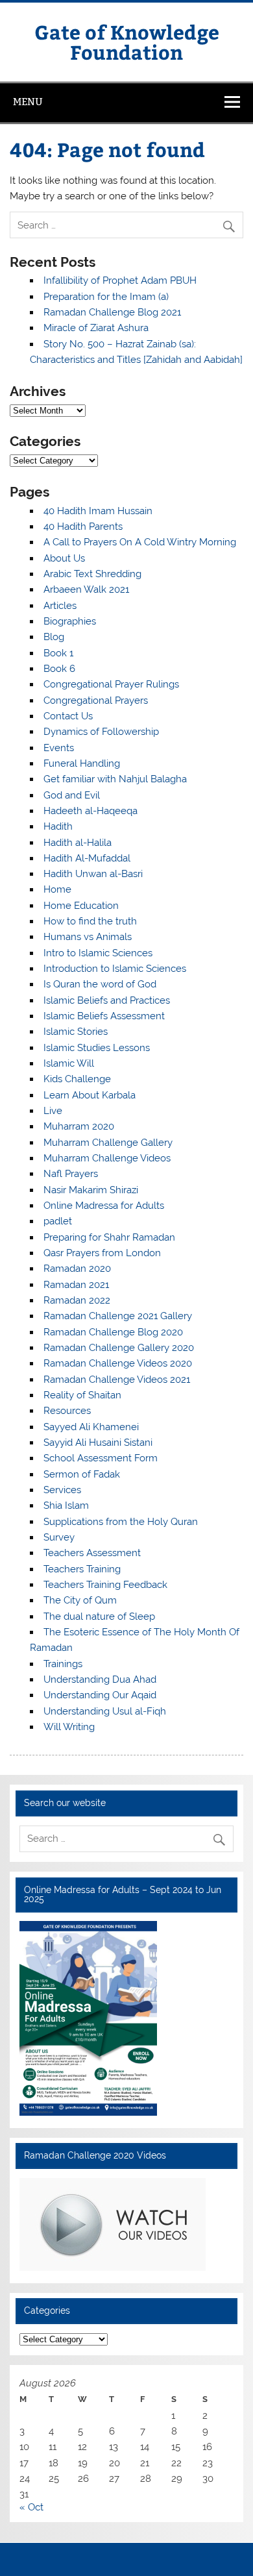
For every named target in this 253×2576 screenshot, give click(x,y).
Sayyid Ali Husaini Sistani (98, 1443)
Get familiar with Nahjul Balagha (115, 779)
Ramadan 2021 (76, 1285)
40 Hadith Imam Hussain (98, 511)
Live (53, 1111)
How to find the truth (90, 921)
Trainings (63, 1664)
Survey (59, 1537)
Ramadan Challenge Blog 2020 (113, 1332)
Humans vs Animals (88, 937)
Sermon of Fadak (82, 1474)
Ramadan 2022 (77, 1300)
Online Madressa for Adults (104, 1206)
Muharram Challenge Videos (107, 1158)
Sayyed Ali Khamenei (91, 1427)
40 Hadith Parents (83, 526)
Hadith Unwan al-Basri (93, 874)
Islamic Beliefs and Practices (107, 1000)
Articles (60, 606)
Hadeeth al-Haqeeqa (90, 811)
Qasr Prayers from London (102, 1253)
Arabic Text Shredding (92, 574)
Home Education (81, 906)
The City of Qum (80, 1600)
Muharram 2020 (79, 1126)
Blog (54, 637)
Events (59, 748)
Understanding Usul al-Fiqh (105, 1711)
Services (62, 1490)
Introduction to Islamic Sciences (115, 969)
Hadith (58, 826)
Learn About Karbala (90, 1095)
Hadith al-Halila (78, 843)
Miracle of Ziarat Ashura (96, 328)
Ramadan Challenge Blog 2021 (112, 312)
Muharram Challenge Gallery (108, 1143)
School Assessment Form (101, 1458)
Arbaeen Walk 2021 (86, 589)
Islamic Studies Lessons (97, 1048)
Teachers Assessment (92, 1553)
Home (57, 889)
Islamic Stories (76, 1032)
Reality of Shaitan (82, 1395)
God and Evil (72, 795)
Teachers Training (82, 1569)
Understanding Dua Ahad (100, 1679)
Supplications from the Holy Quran (121, 1522)
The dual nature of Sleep (99, 1616)
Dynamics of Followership (101, 732)
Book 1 (58, 653)
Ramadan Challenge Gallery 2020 (119, 1348)
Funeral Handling (82, 763)
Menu (28, 102)
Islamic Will (69, 1063)
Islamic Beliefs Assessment (104, 1016)
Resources (67, 1411)
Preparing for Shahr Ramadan (109, 1237)
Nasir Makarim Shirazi (91, 1190)
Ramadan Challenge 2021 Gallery (118, 1316)
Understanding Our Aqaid (100, 1695)
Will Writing (69, 1727)
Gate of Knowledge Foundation (127, 41)
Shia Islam (66, 1505)
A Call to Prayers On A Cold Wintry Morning (140, 542)
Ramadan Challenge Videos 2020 (118, 1363)
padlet (58, 1221)
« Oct (31, 2507)
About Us (64, 558)
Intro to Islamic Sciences (98, 953)
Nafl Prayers (71, 1174)
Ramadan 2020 (77, 1269)
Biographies (70, 621)
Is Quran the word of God (100, 984)
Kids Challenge (77, 1079)
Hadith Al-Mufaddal (87, 858)
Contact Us (68, 716)
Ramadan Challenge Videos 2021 (117, 1380)
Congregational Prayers (96, 700)
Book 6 (59, 669)
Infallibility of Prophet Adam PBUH (120, 280)
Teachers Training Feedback (105, 1585)
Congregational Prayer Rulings (111, 684)
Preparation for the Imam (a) (106, 297)
